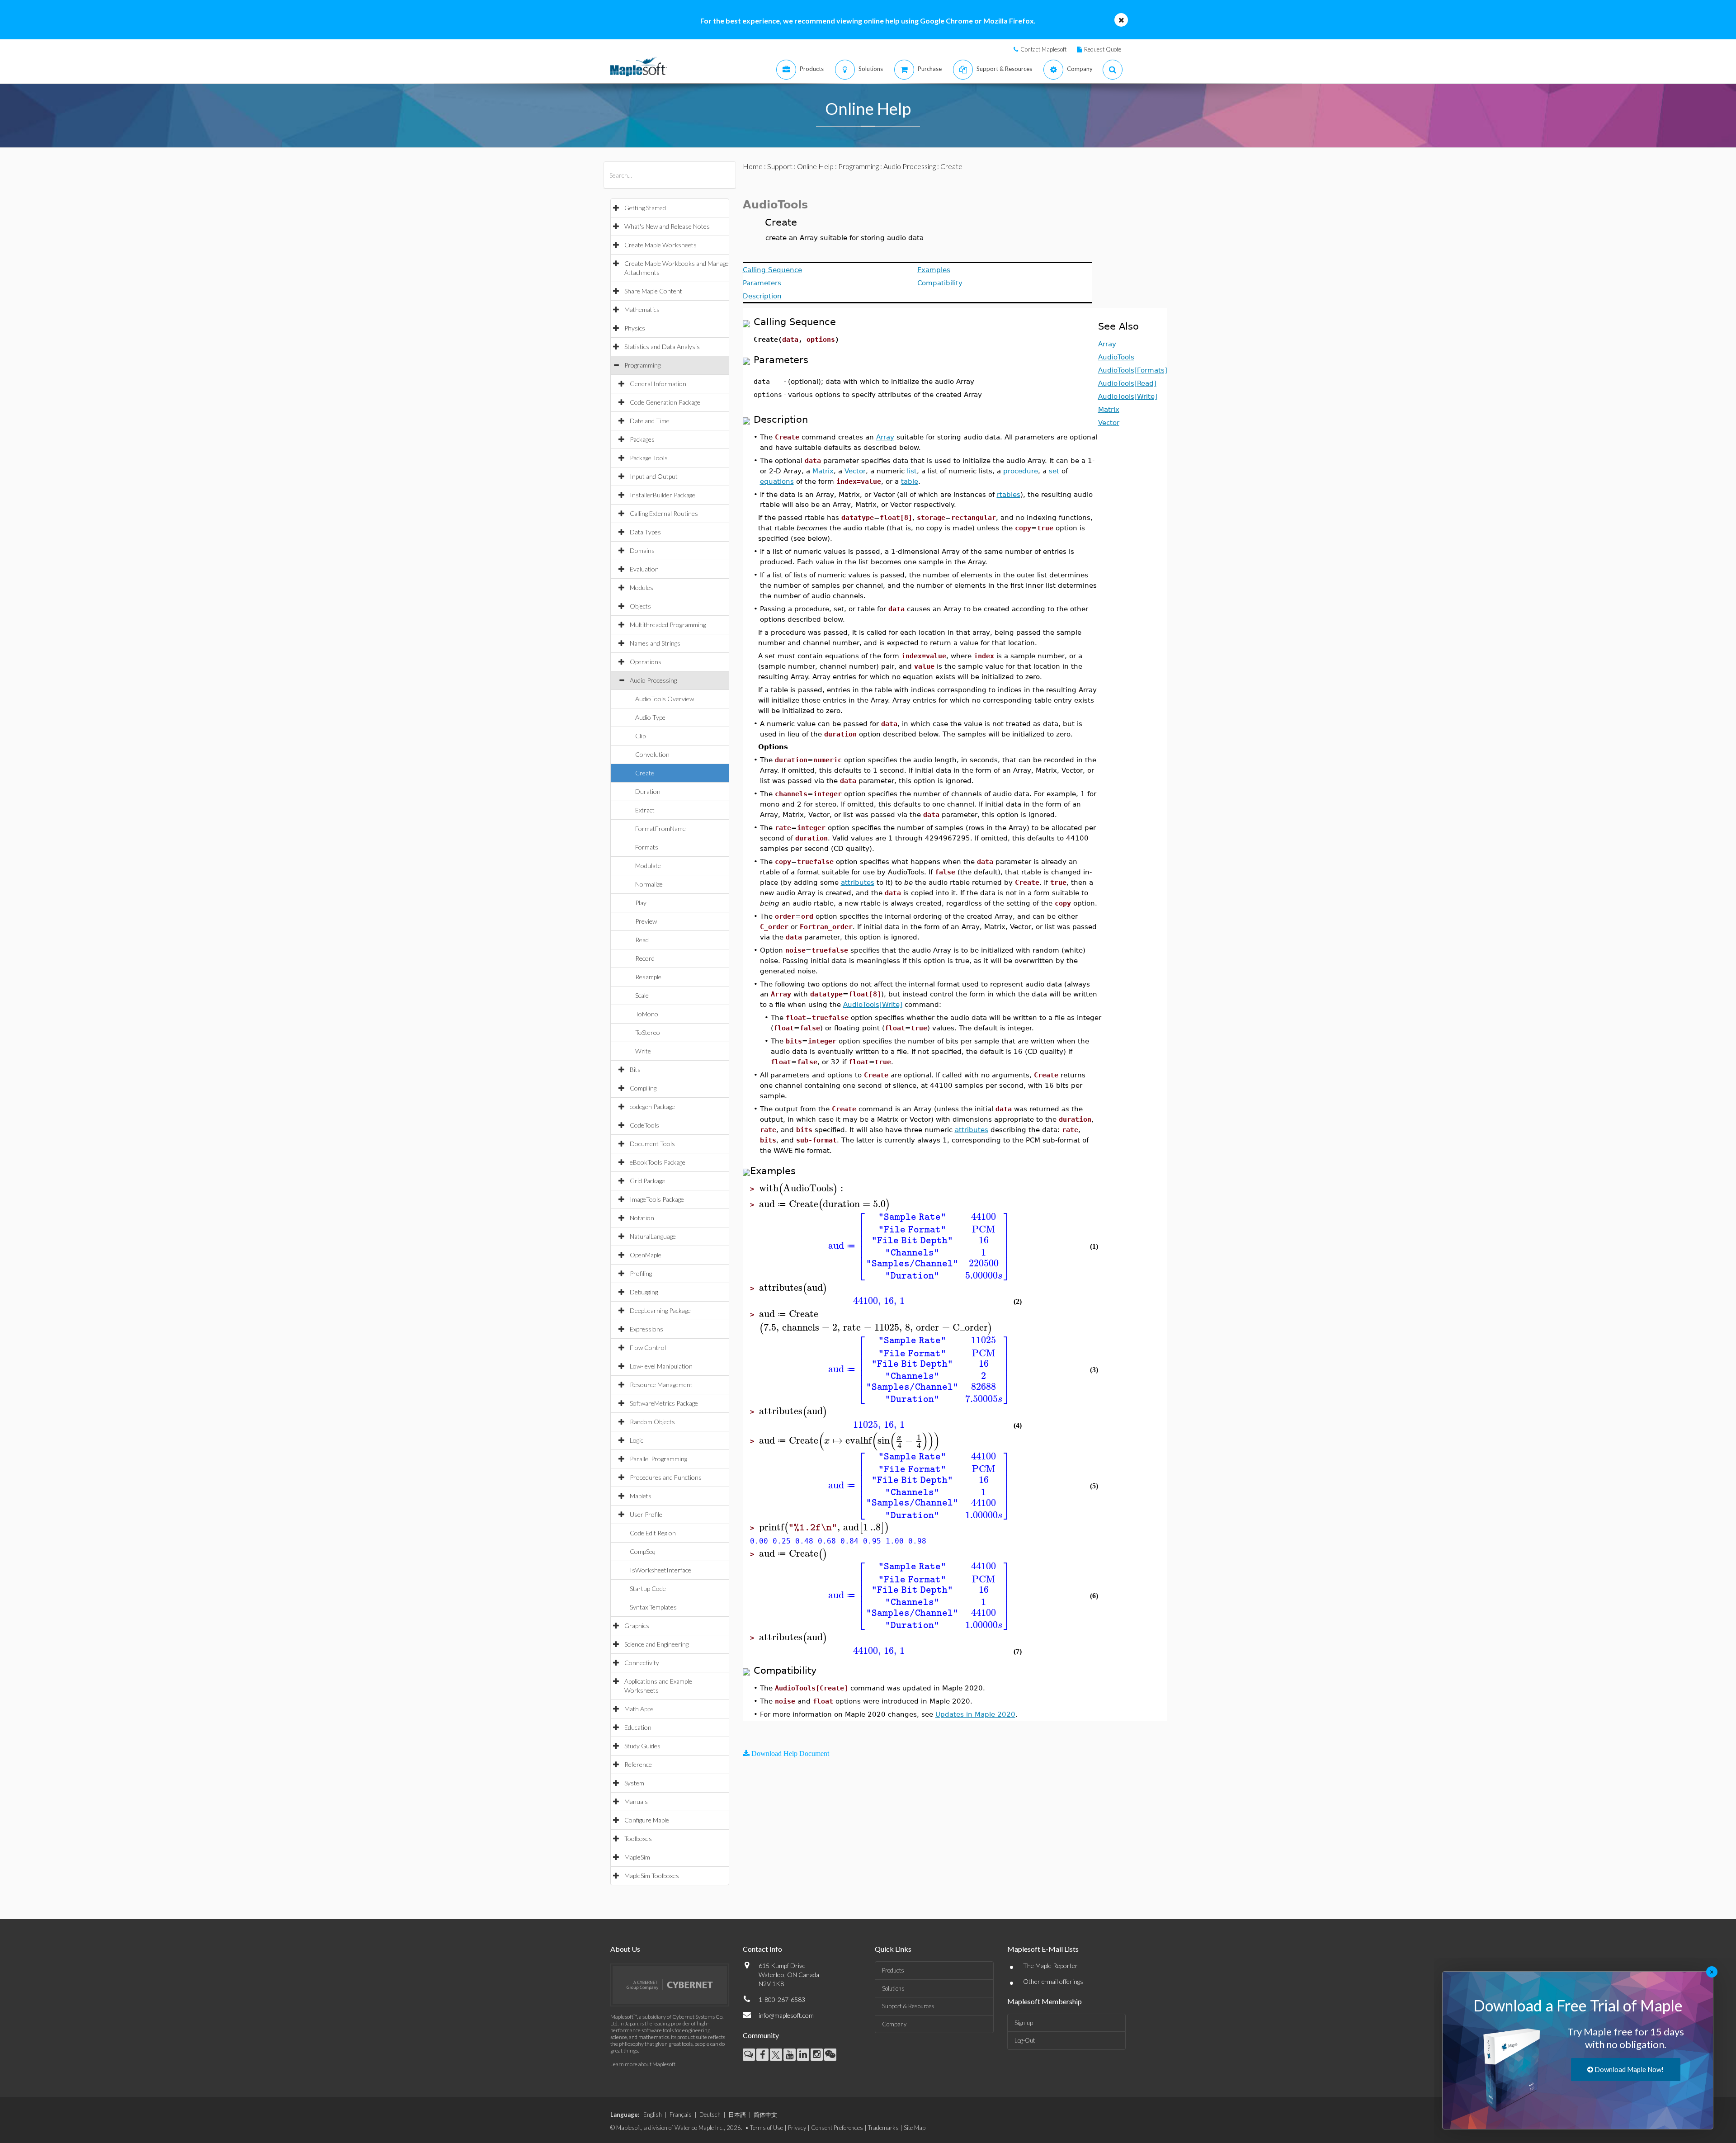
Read (642, 940)
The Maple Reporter (1050, 1966)
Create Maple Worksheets (660, 245)
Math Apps (639, 1709)
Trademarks (883, 2128)
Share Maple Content (653, 291)
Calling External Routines (664, 513)
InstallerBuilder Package (663, 495)
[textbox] (802, 1188)
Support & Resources (908, 2006)
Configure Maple (647, 1820)
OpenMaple (646, 1255)
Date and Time (650, 421)
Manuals (636, 1801)
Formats (647, 847)
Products (893, 1970)
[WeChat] (830, 2055)
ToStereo (648, 1032)
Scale (642, 995)
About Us (625, 1949)
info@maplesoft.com (786, 2015)
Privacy (797, 2128)
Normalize (649, 884)
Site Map (915, 2128)
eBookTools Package (658, 1162)
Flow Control (648, 1348)
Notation (642, 1218)
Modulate (648, 866)
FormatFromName (660, 828)
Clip (640, 736)
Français (681, 2115)
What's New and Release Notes (667, 226)
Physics (635, 328)
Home (753, 166)
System (634, 1783)
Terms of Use (767, 2128)
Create (645, 773)
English (653, 2115)
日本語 (737, 2115)
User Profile (646, 1514)
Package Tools (649, 458)
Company (894, 2024)
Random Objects (652, 1422)
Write (643, 1051)
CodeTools (644, 1125)
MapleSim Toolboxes (652, 1876)
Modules (642, 588)
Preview (646, 921)
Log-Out (1025, 2040)
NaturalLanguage (653, 1236)
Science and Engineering (656, 1644)
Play (641, 903)
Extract (645, 810)
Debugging (644, 1292)
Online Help (815, 166)
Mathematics (642, 309)
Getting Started (645, 208)
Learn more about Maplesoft (643, 2064)
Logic (637, 1440)
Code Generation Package (665, 402)
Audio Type (650, 717)
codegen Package (652, 1107)
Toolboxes (638, 1839)
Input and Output (654, 476)
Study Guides (642, 1746)
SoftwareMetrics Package (664, 1403)
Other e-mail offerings (1053, 1981)
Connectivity (642, 1663)
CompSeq (643, 1551)
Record (645, 958)
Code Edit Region (653, 1533)
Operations (646, 662)
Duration (648, 791)
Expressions (646, 1329)
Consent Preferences (837, 2128)
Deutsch (710, 2115)
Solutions (893, 1988)
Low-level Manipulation (661, 1366)
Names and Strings (655, 643)
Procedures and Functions (666, 1477)
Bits (635, 1069)
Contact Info (762, 1949)
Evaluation (644, 569)
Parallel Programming (658, 1459)
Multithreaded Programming (668, 625)
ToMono (647, 1014)
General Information (658, 384)
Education (638, 1727)
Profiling (641, 1273)
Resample (648, 977)
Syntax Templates (653, 1607)
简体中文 (765, 2115)
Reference (638, 1764)
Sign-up (1024, 2023)
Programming (642, 365)
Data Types (645, 532)
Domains (642, 550)
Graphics (637, 1626)
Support (780, 166)
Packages (642, 439)
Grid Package (647, 1181)
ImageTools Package (657, 1199)
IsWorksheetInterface (660, 1570)
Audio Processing (653, 680)
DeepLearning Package (660, 1310)
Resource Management (661, 1385)
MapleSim (637, 1857)
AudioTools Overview (665, 699)
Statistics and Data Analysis (662, 347)
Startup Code (648, 1588)
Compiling (643, 1088)
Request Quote (1103, 49)
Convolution (652, 754)
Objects (640, 606)
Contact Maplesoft (1043, 49)
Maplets (641, 1496)
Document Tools (652, 1144)
